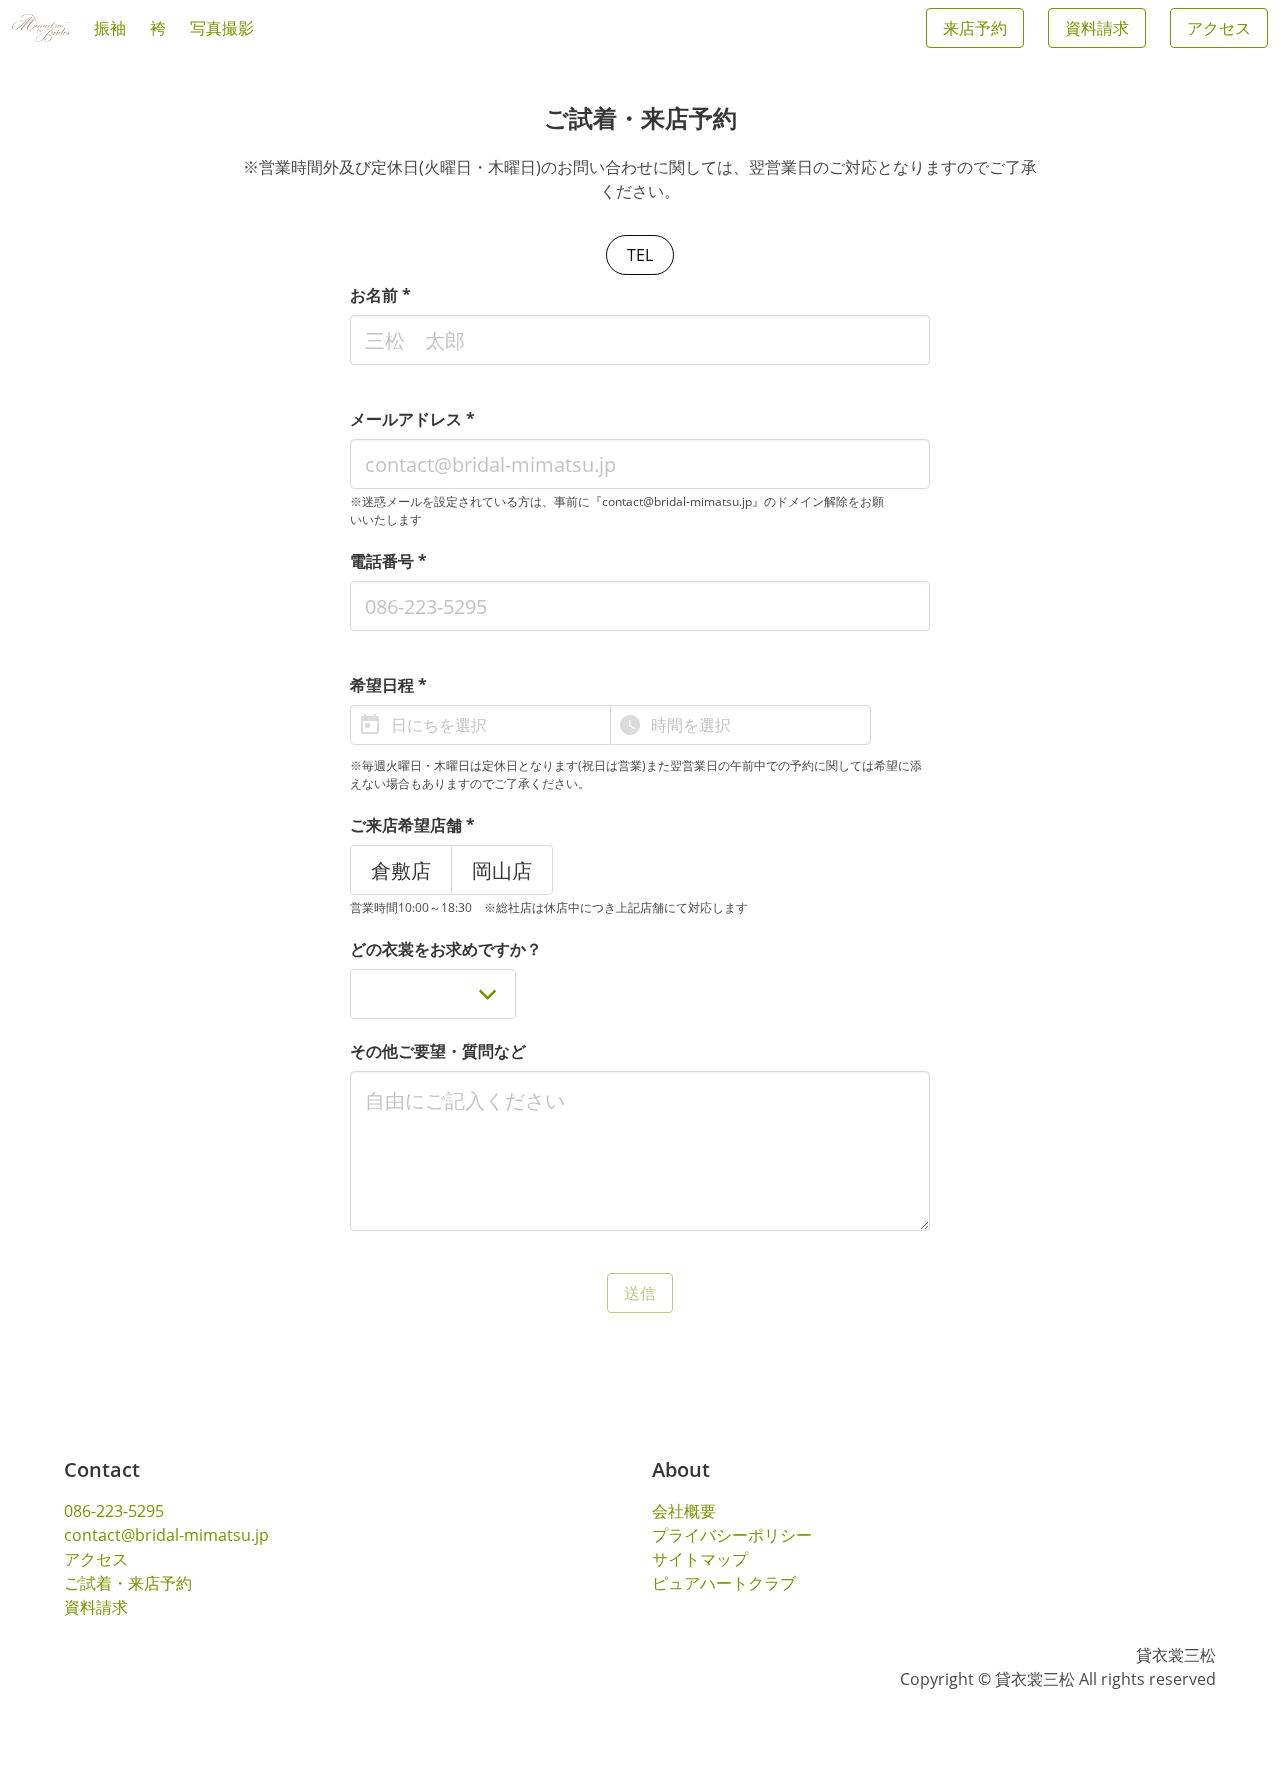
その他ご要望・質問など (438, 1051)
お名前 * (380, 295)
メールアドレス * (412, 419)
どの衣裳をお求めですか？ (446, 949)
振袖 (110, 28)
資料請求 (1097, 28)
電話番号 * (388, 561)
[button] (480, 725)
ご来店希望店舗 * (412, 825)
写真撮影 (222, 28)
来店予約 (975, 28)
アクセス (1219, 28)
